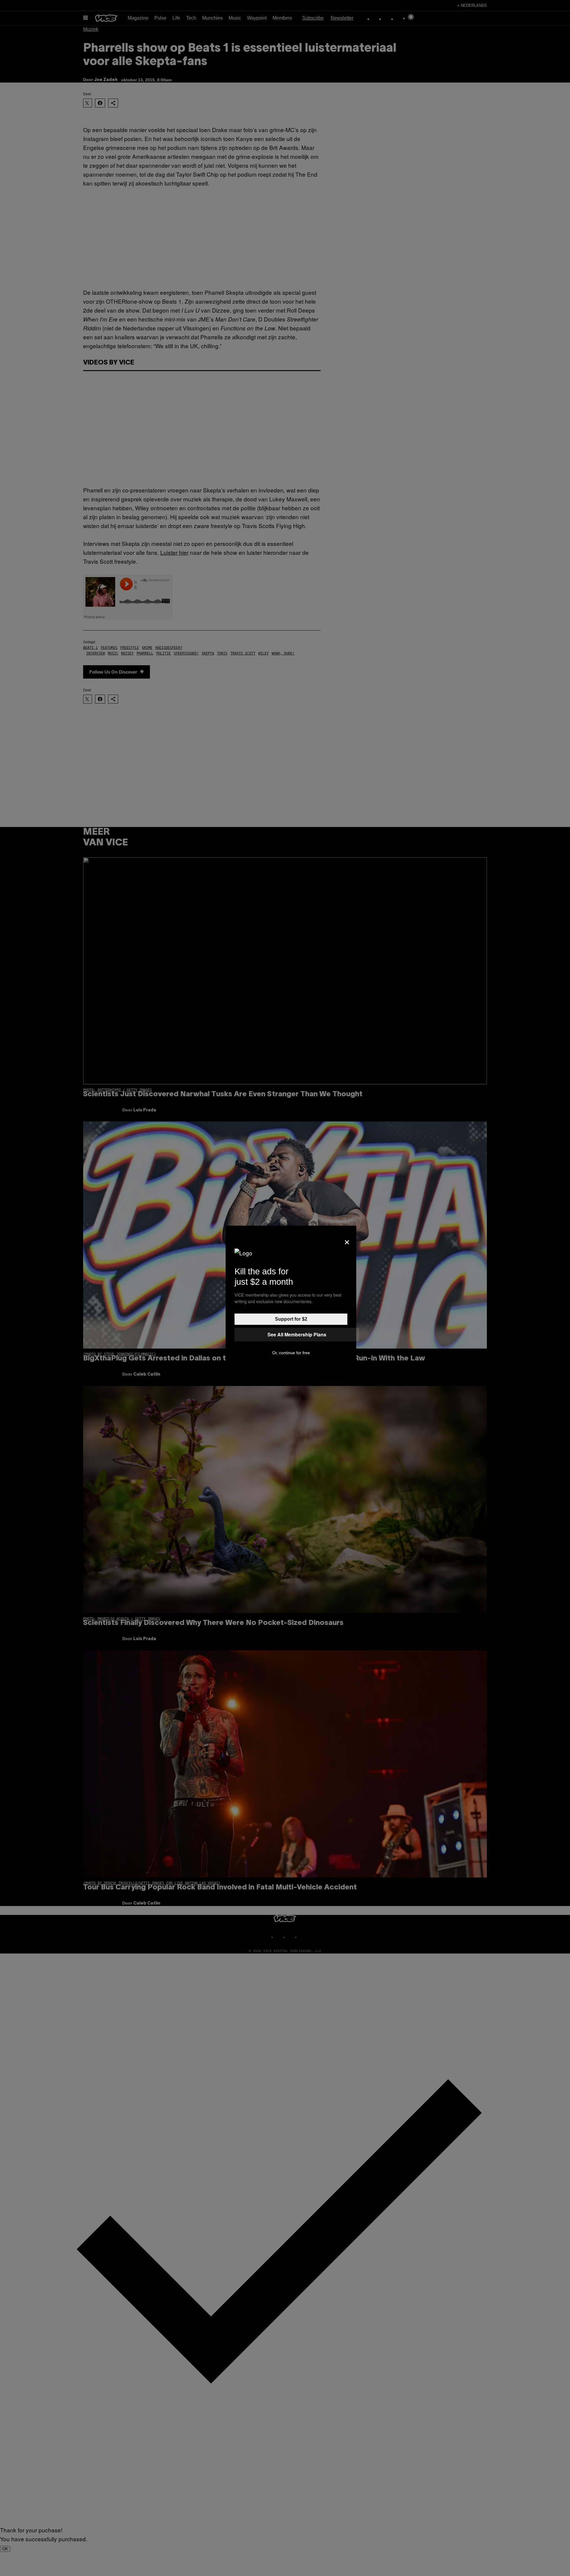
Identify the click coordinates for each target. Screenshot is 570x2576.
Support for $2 (291, 1319)
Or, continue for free (291, 1353)
